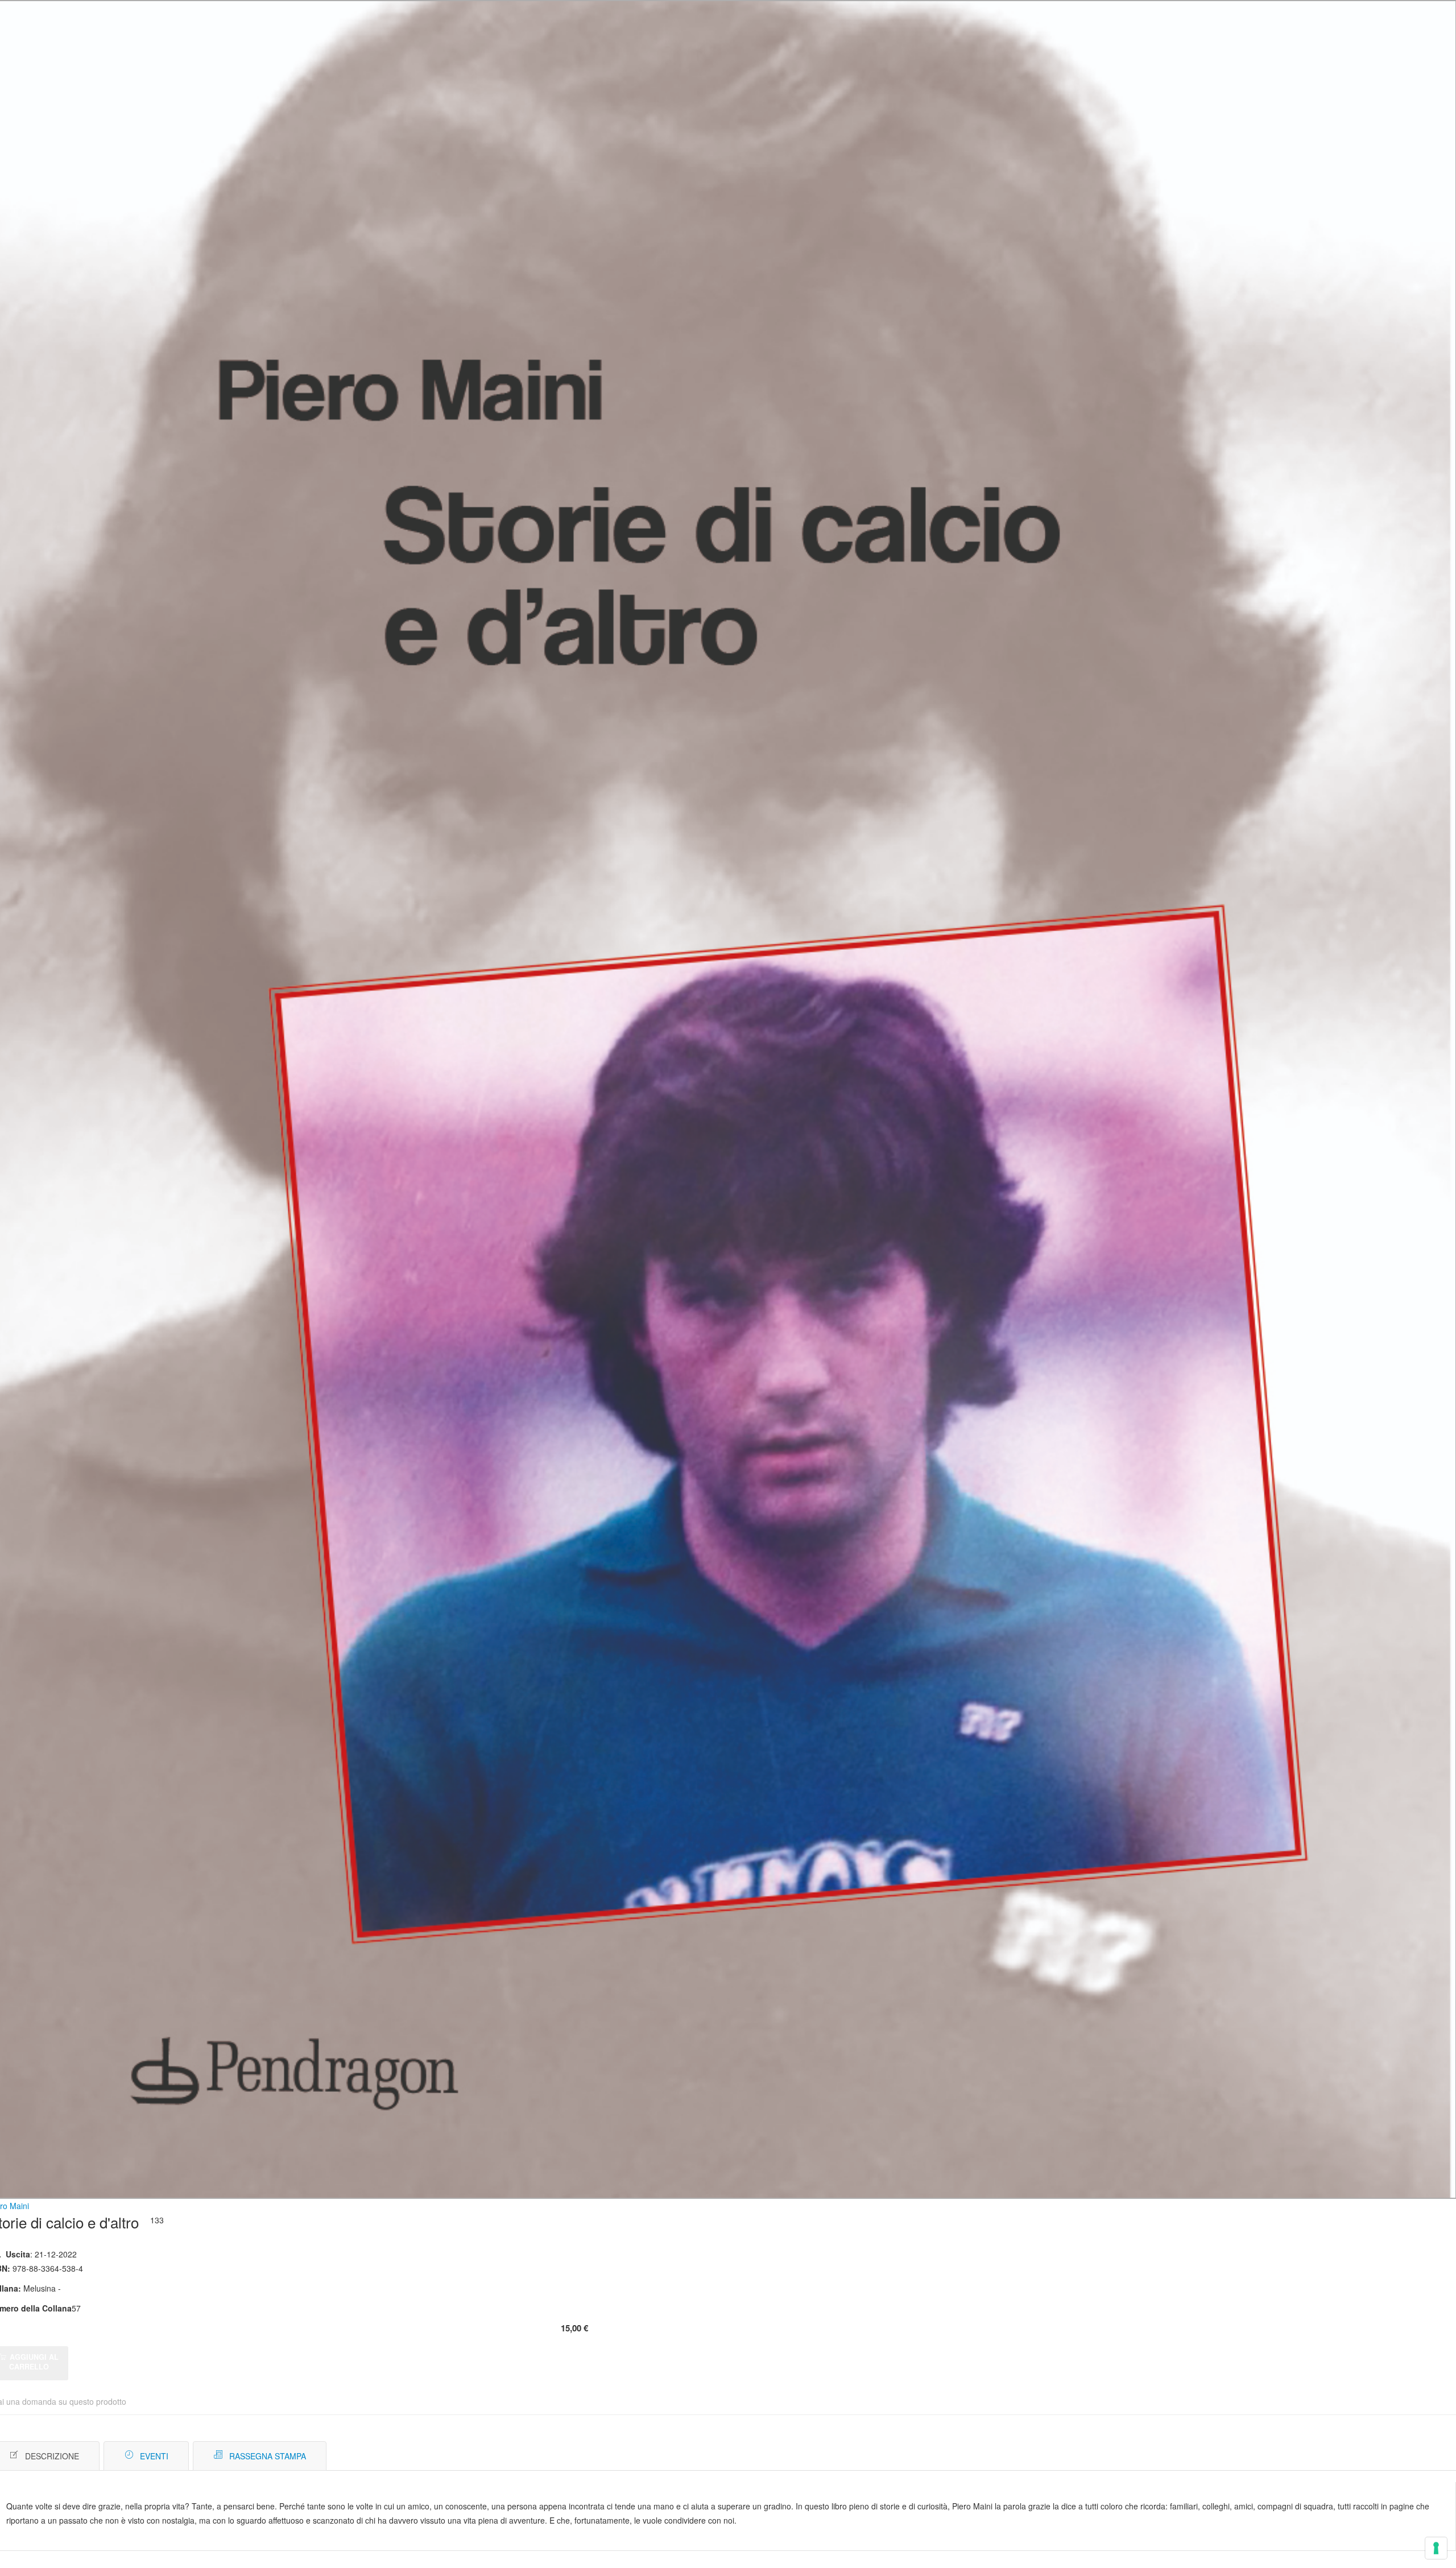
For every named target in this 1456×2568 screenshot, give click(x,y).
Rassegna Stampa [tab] (268, 2456)
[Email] (1403, 2456)
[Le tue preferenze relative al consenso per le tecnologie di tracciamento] (1436, 2548)
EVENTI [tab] (154, 2456)
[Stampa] (1386, 2456)
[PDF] (1369, 2456)
